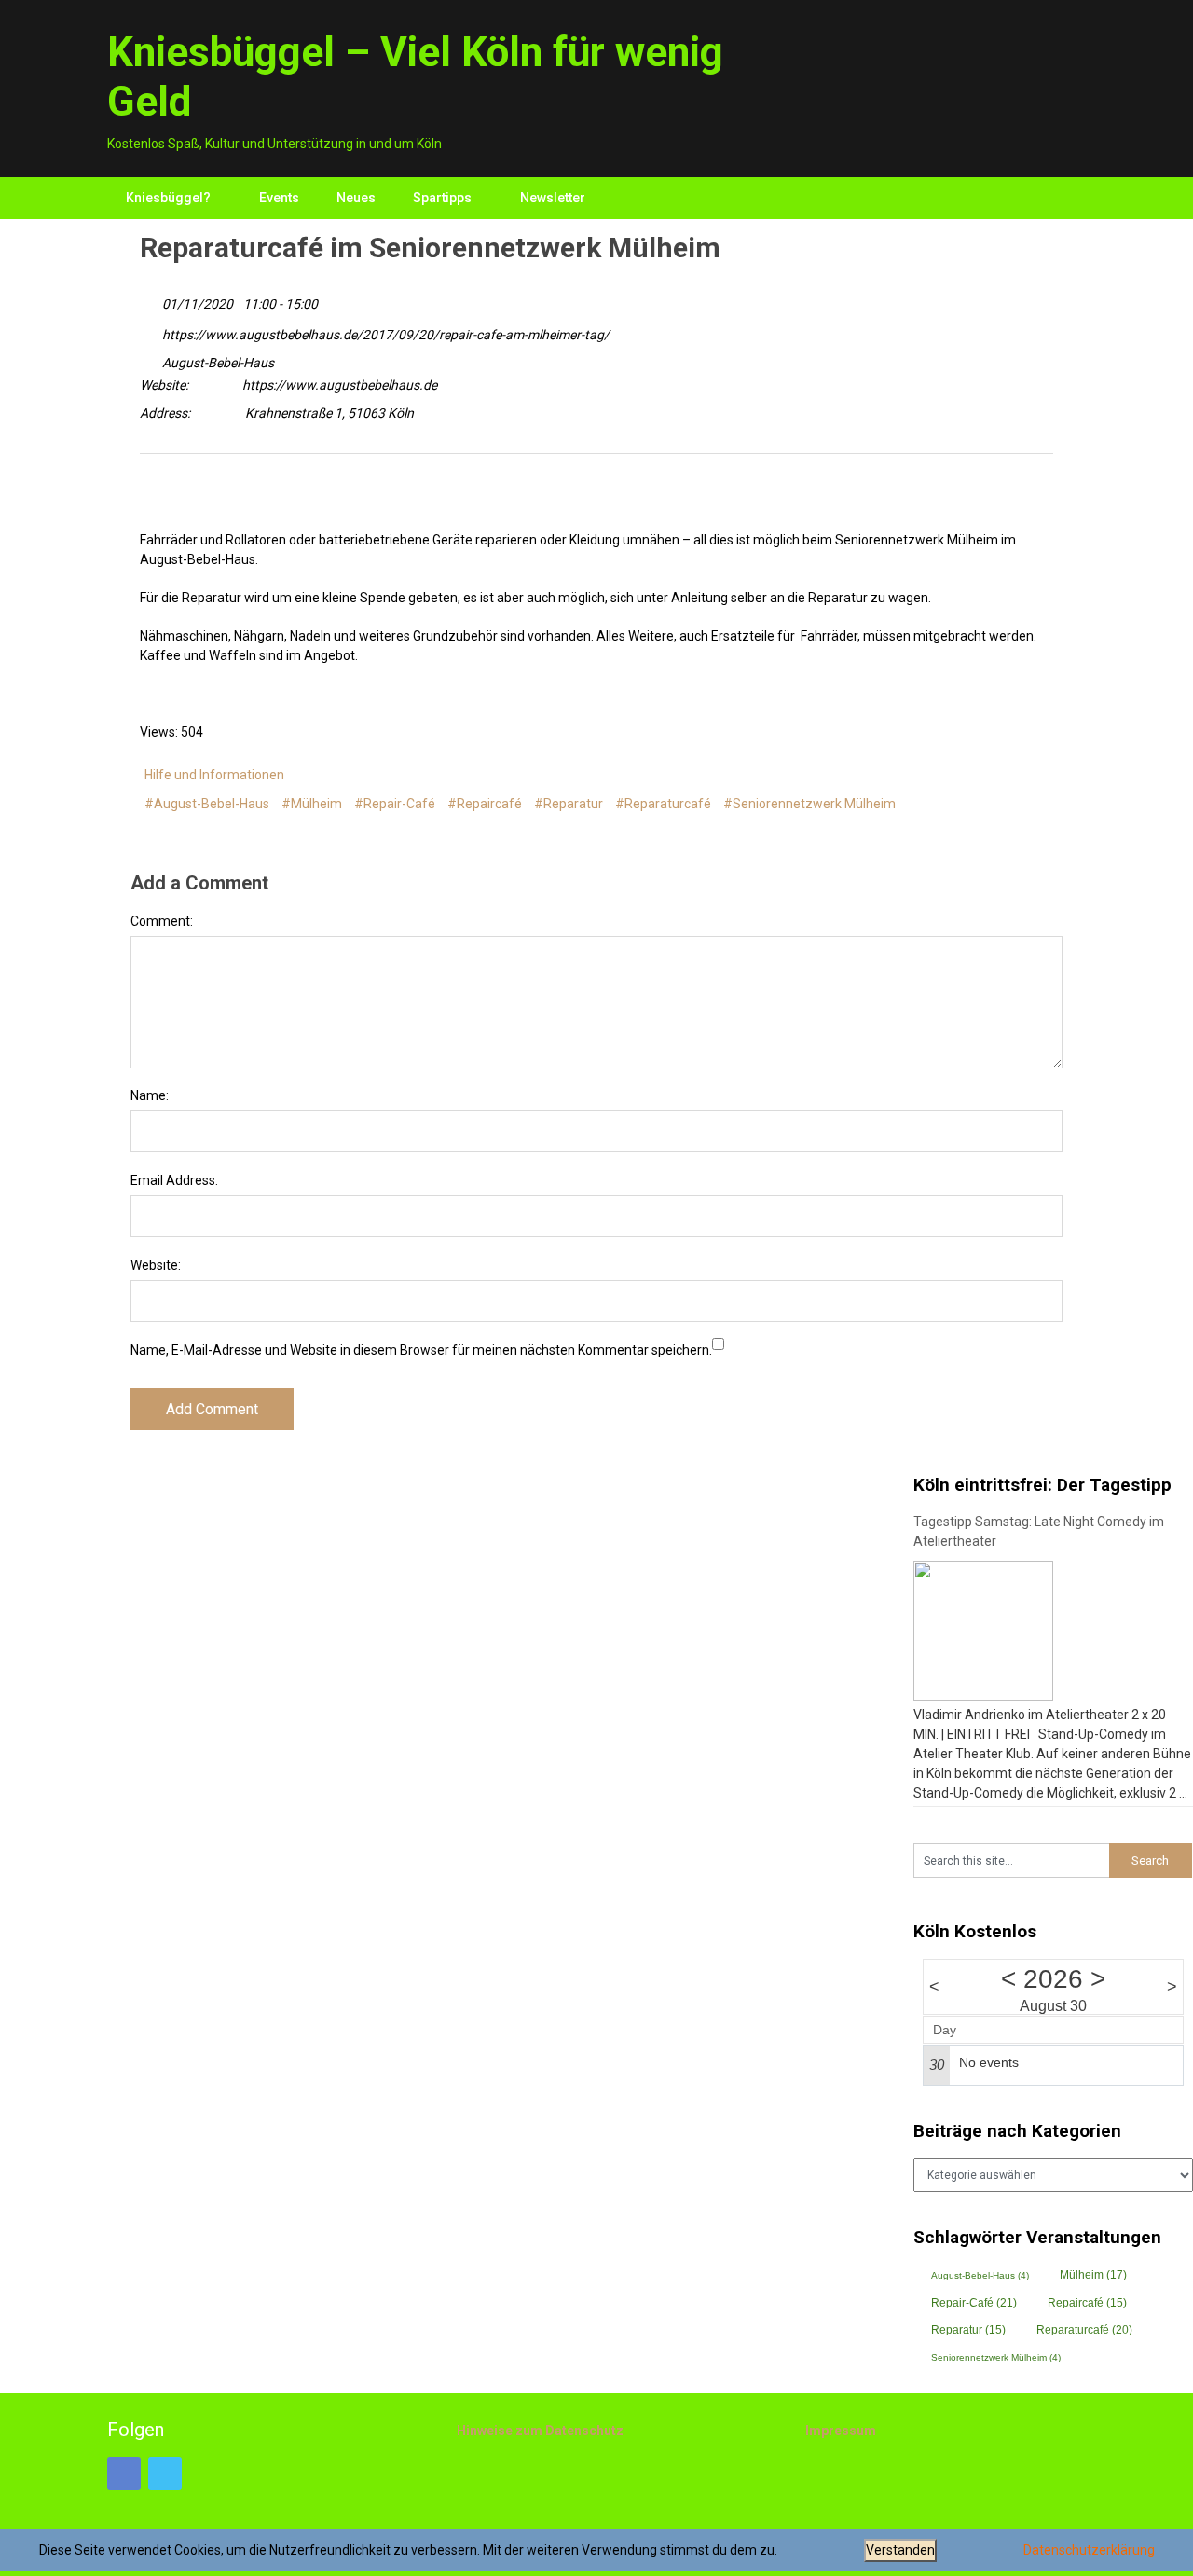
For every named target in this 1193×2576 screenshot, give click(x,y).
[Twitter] (152, 499)
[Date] (150, 300)
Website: (156, 1265)
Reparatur (968, 2330)
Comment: (162, 921)
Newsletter (553, 198)
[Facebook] (180, 499)
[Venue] (150, 358)
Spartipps (442, 198)
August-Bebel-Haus (218, 363)
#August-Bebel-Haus (207, 804)
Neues (356, 198)
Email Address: (174, 1180)
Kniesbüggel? (168, 198)
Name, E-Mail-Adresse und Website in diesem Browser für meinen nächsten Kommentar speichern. (421, 1350)
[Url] (150, 331)
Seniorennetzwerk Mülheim (996, 2357)
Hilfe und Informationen (214, 775)
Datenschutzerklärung (1089, 2550)
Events (279, 198)
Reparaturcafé (1084, 2330)
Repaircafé (1087, 2303)
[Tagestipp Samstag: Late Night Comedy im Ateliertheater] (983, 1631)
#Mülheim (312, 804)
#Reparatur (569, 804)
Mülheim (1093, 2274)
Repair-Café (974, 2303)
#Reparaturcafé (663, 804)
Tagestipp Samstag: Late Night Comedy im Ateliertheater (1039, 1531)
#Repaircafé (485, 804)
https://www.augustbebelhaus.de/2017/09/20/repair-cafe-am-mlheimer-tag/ (384, 335)
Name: (150, 1095)
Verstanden (900, 2550)
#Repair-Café (395, 804)
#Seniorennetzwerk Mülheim (809, 804)
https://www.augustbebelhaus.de (340, 385)
